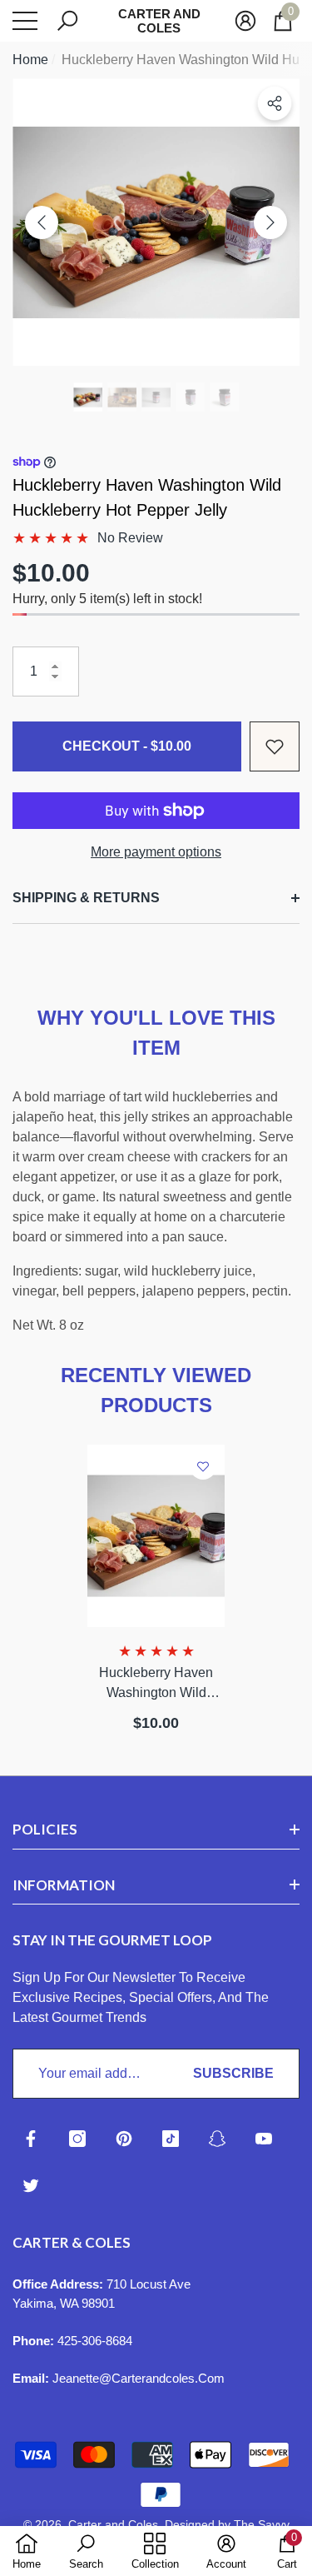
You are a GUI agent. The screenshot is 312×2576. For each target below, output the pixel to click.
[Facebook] (31, 2139)
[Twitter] (31, 2185)
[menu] (25, 21)
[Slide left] (42, 222)
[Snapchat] (217, 2139)
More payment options (156, 852)
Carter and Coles (113, 2524)
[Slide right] (270, 222)
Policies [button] (45, 1829)
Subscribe (233, 2073)
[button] (67, 21)
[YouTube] (264, 2139)
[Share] (275, 103)
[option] (156, 222)
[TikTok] (171, 2139)
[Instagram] (77, 2139)
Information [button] (64, 1885)
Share (275, 103)
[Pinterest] (124, 2139)
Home (30, 60)
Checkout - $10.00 (127, 746)
